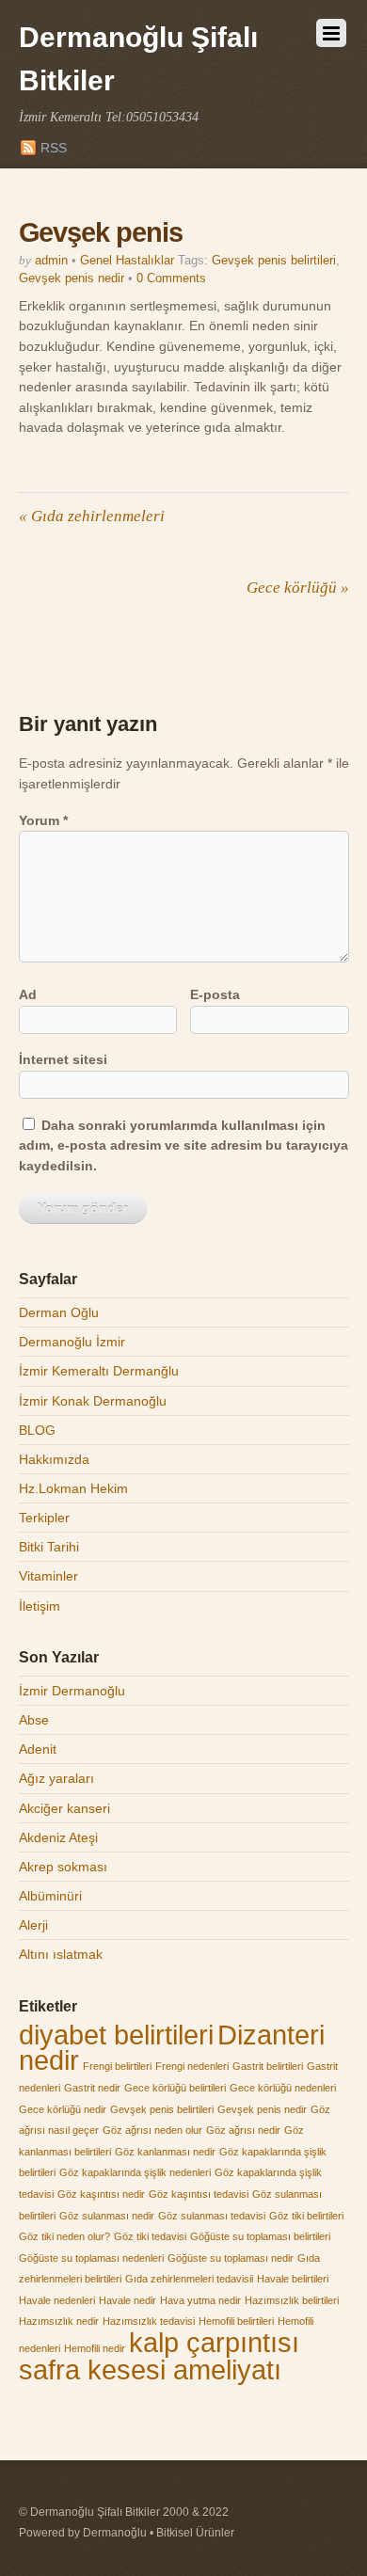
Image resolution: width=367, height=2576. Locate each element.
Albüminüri (50, 1896)
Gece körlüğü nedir (63, 2109)
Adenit (38, 1749)
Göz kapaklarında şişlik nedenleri (135, 2172)
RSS (54, 148)
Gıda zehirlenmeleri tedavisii (189, 2279)
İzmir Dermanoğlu (72, 1691)
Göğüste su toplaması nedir (231, 2258)
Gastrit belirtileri (268, 2066)
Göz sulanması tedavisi (212, 2216)
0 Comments (171, 278)
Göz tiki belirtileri (306, 2216)
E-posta (215, 994)
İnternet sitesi (63, 1059)
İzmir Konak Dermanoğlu (93, 1401)
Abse (34, 1720)
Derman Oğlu (59, 1312)
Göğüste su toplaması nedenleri (91, 2258)
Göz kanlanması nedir (165, 2152)
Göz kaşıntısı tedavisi (199, 2194)
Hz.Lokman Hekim (73, 1488)
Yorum (43, 820)
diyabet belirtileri (116, 2035)
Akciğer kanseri (64, 1808)
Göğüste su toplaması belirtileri (260, 2236)
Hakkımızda (54, 1459)
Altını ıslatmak (61, 1954)
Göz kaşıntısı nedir (101, 2194)
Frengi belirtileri (117, 2066)
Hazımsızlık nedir (59, 2321)
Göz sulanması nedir (107, 2216)
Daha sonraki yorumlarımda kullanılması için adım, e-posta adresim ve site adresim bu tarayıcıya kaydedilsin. (183, 1145)
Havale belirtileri (293, 2279)
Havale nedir (128, 2300)
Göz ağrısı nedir (243, 2130)
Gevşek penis (101, 232)
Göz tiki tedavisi (150, 2236)
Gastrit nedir (92, 2088)
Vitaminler (48, 1576)
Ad (28, 994)
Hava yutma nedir (200, 2300)
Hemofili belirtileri (236, 2321)
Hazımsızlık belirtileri (292, 2300)
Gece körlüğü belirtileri (175, 2088)
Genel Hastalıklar (127, 260)
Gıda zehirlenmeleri (92, 516)
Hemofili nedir (95, 2348)
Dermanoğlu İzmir (72, 1342)
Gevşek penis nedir (72, 278)
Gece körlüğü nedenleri (283, 2088)
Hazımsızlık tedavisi (149, 2321)
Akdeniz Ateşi (58, 1837)
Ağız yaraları (56, 1778)
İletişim (40, 1606)
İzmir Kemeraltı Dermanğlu (99, 1371)
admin (51, 260)
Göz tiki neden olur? (64, 2236)
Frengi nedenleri (192, 2066)
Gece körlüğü (298, 588)
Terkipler (44, 1518)
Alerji (33, 1925)
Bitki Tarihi (49, 1547)
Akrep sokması (63, 1867)
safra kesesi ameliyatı (150, 2369)
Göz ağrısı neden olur (152, 2130)
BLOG (37, 1430)
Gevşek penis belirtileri (274, 260)
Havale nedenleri (57, 2300)
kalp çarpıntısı (214, 2342)
